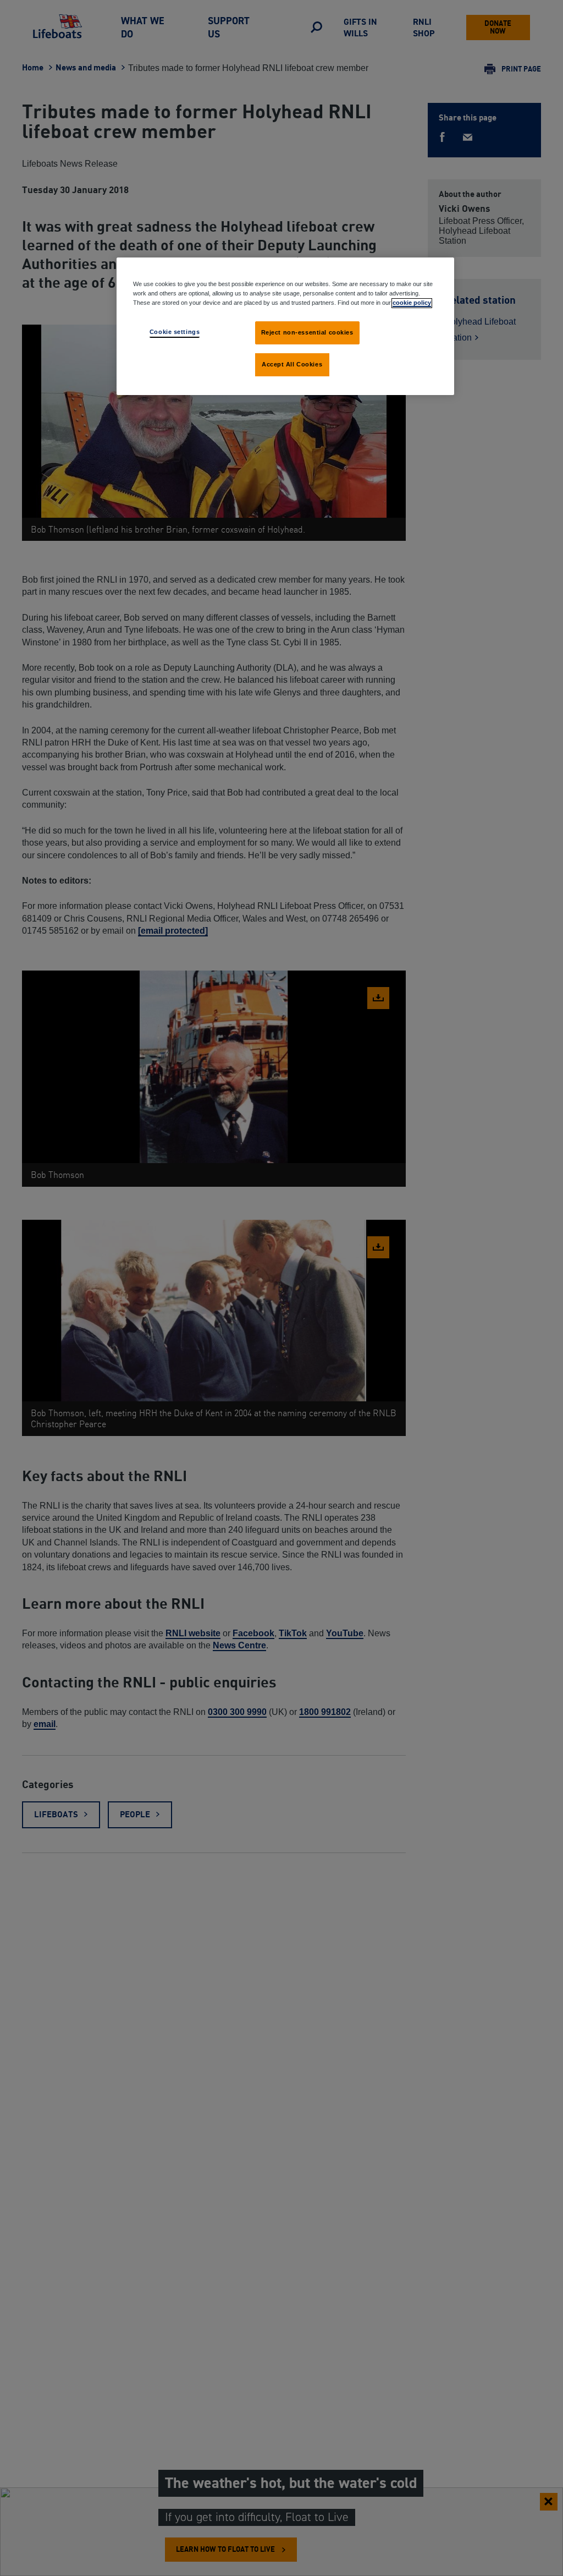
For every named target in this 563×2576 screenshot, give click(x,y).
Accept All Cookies (292, 364)
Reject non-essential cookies (307, 332)
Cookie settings (175, 332)
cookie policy (412, 303)
